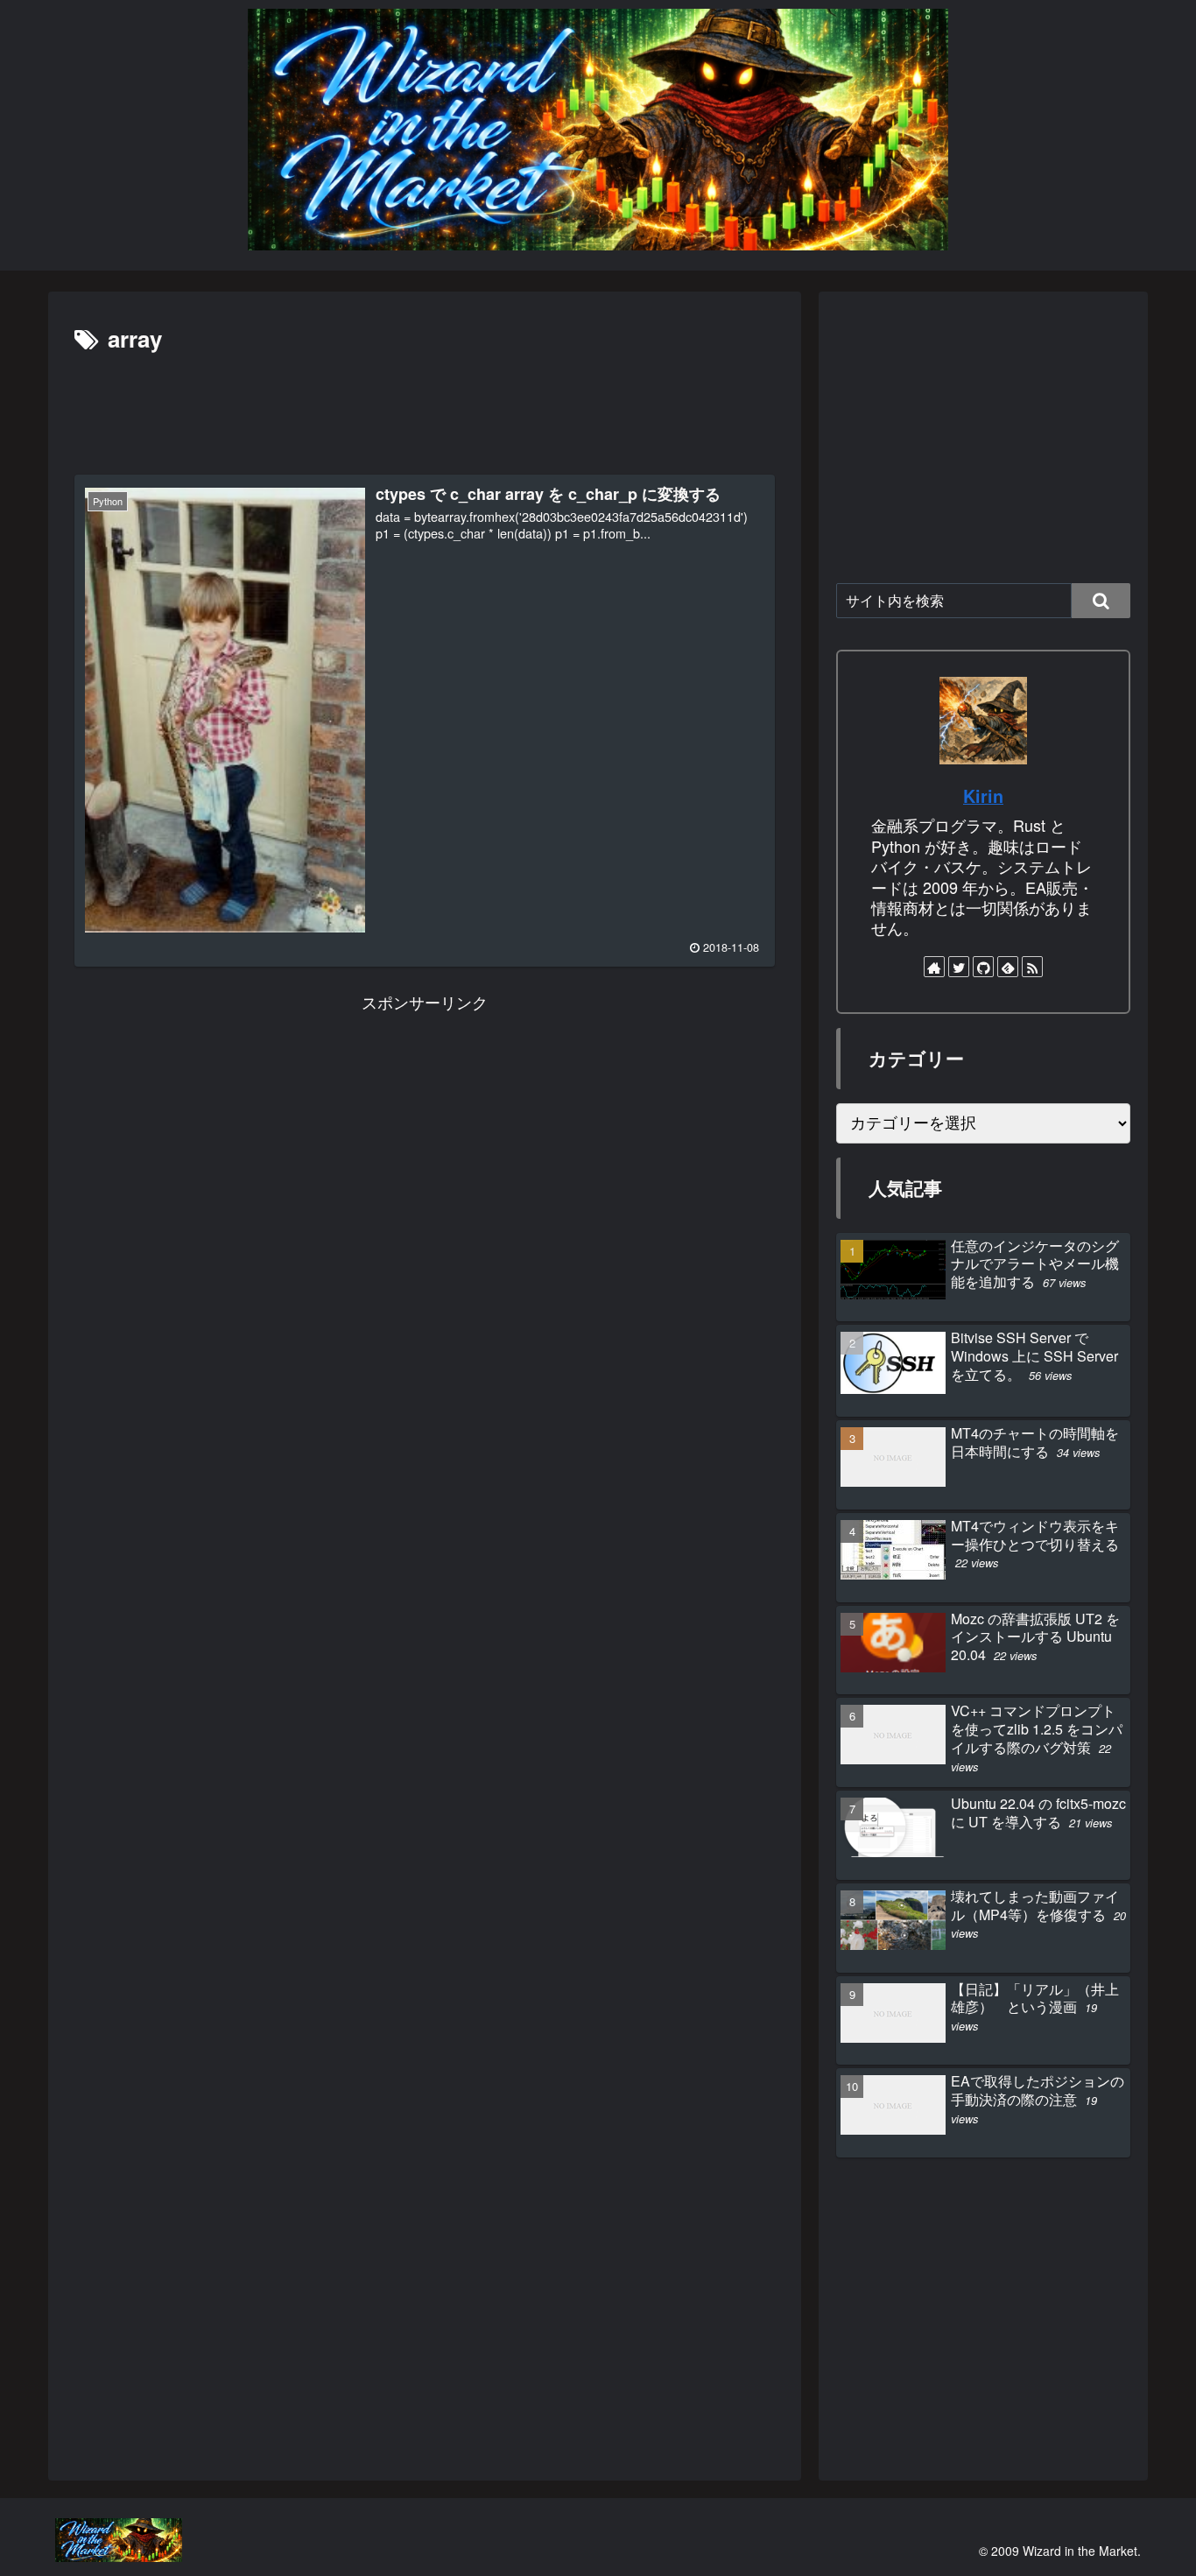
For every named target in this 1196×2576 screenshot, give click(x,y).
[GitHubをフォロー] (983, 967)
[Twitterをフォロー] (959, 967)
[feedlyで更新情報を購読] (1008, 967)
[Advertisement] (425, 407)
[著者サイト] (934, 967)
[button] (1101, 601)
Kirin (983, 796)
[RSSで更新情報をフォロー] (1032, 967)
